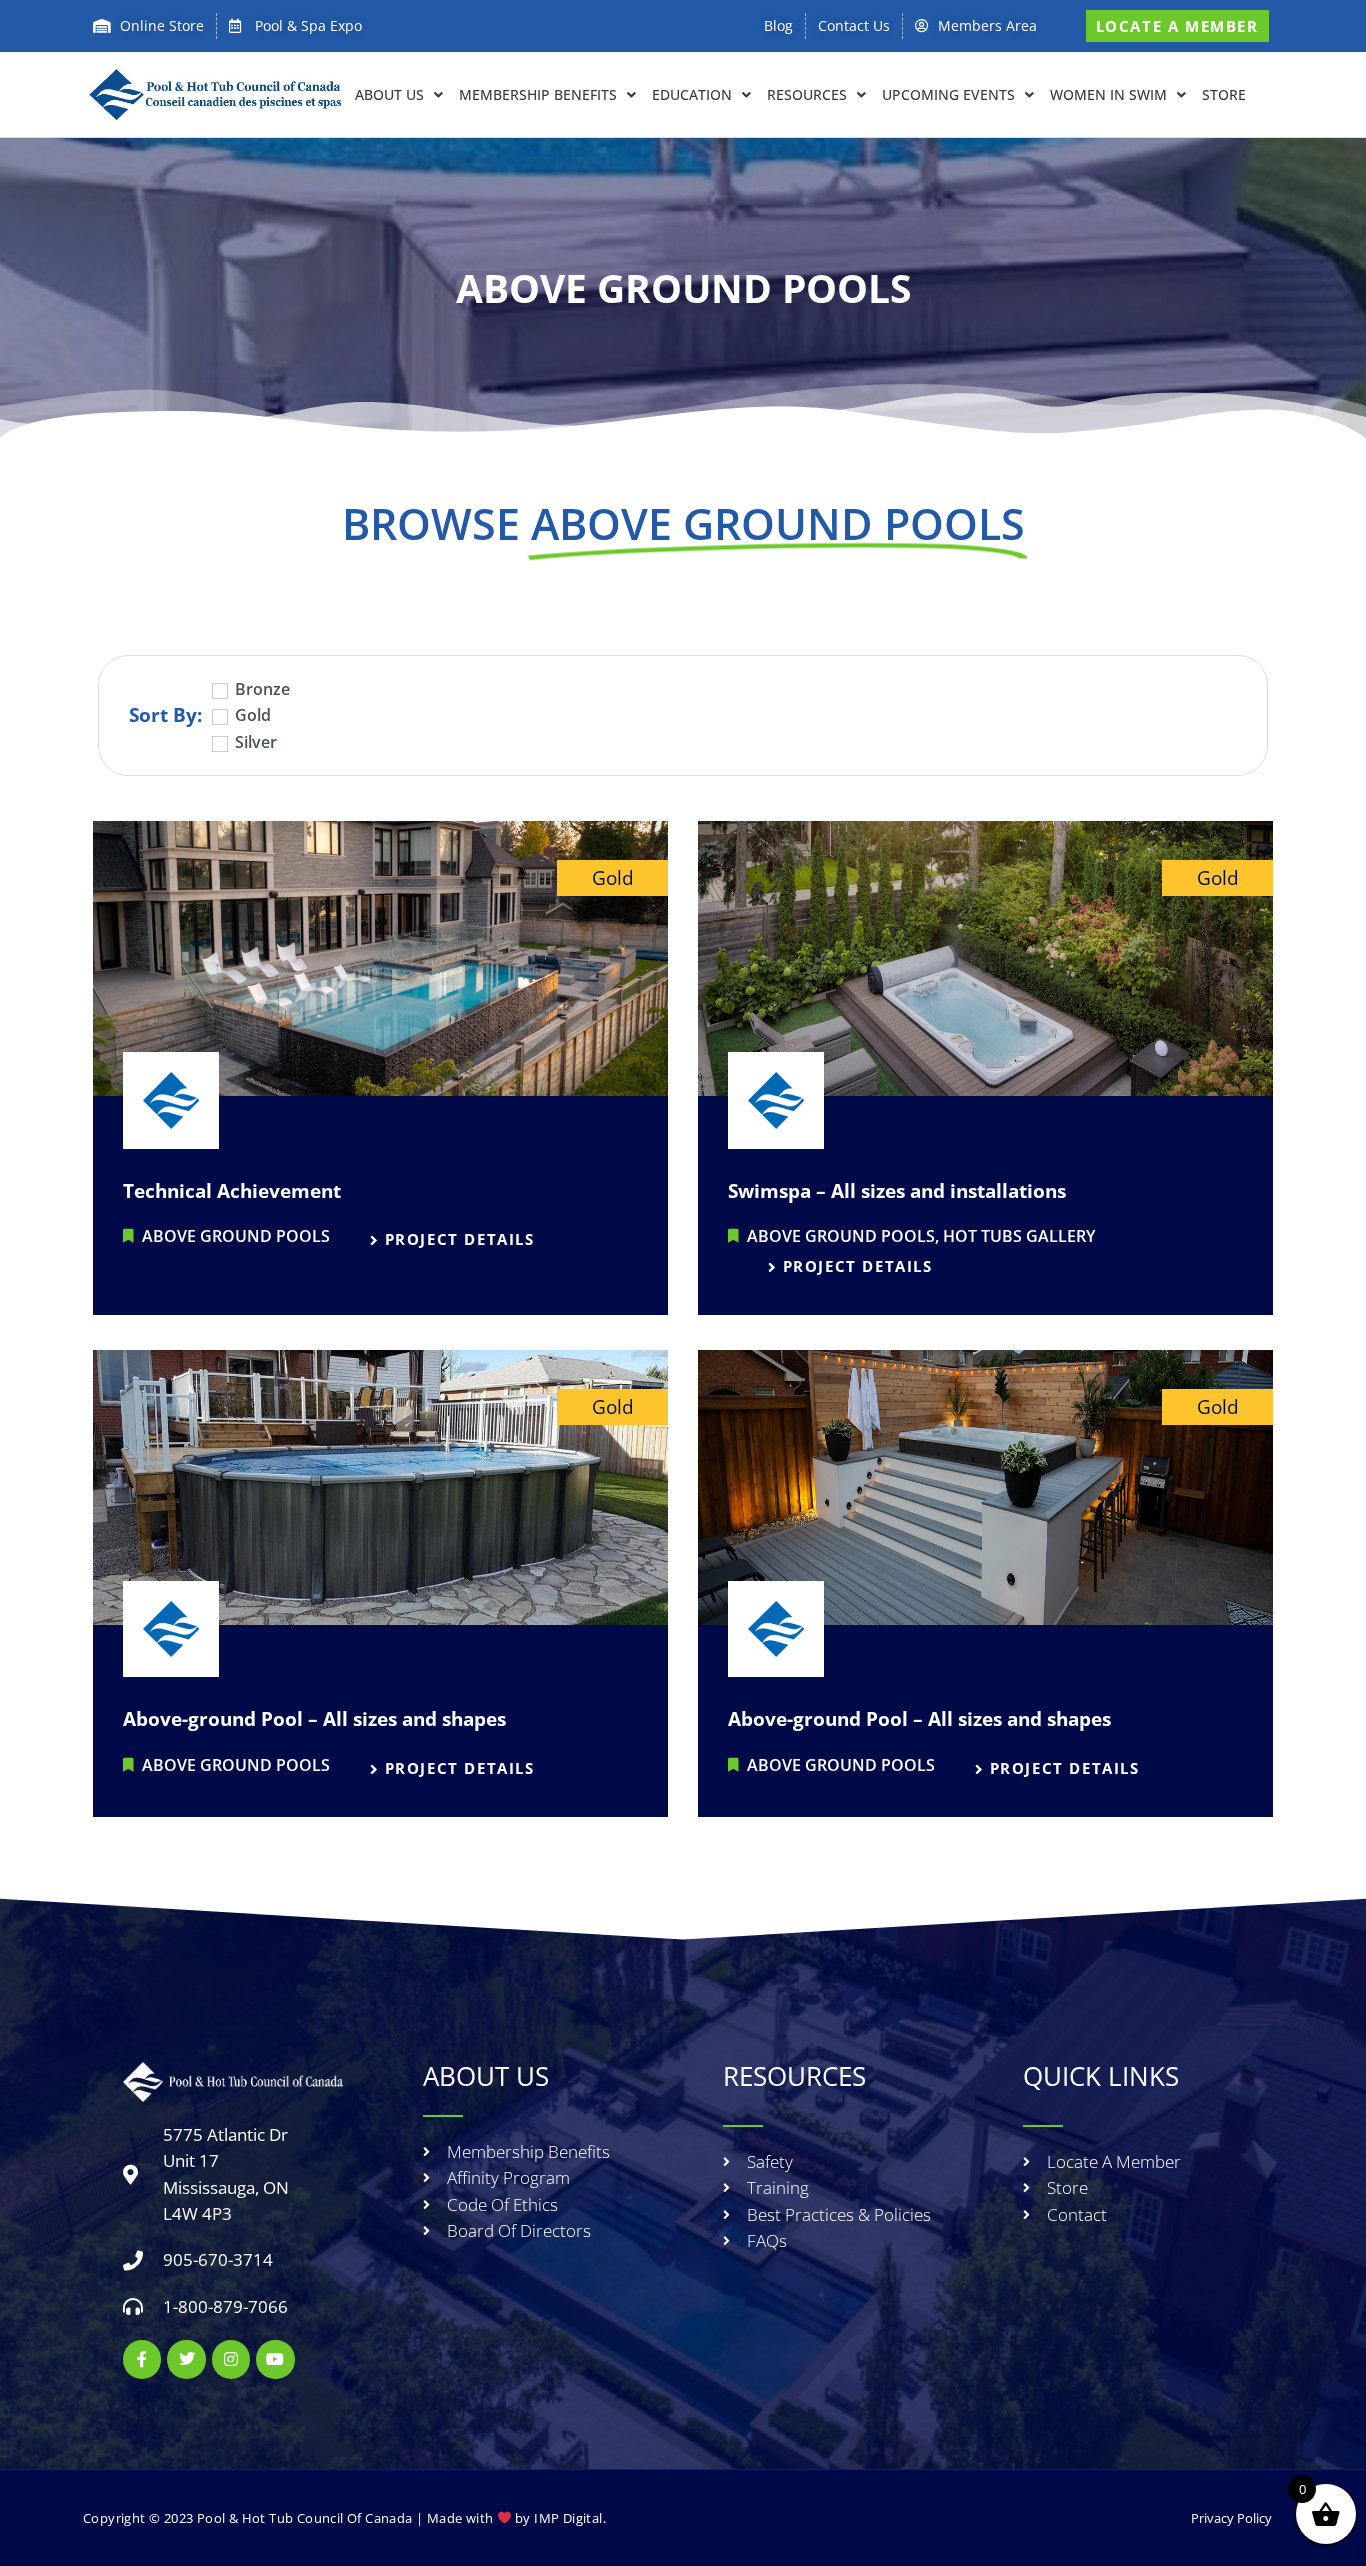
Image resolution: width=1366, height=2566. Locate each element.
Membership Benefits (538, 94)
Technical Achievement (232, 1191)
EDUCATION (692, 94)
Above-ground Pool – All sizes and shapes (314, 1719)
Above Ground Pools (236, 1236)
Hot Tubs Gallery (1019, 1236)
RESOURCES (807, 94)
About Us (389, 94)
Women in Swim (1108, 94)
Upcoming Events (948, 94)
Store (1224, 94)
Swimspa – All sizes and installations (897, 1191)
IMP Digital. (570, 2518)
